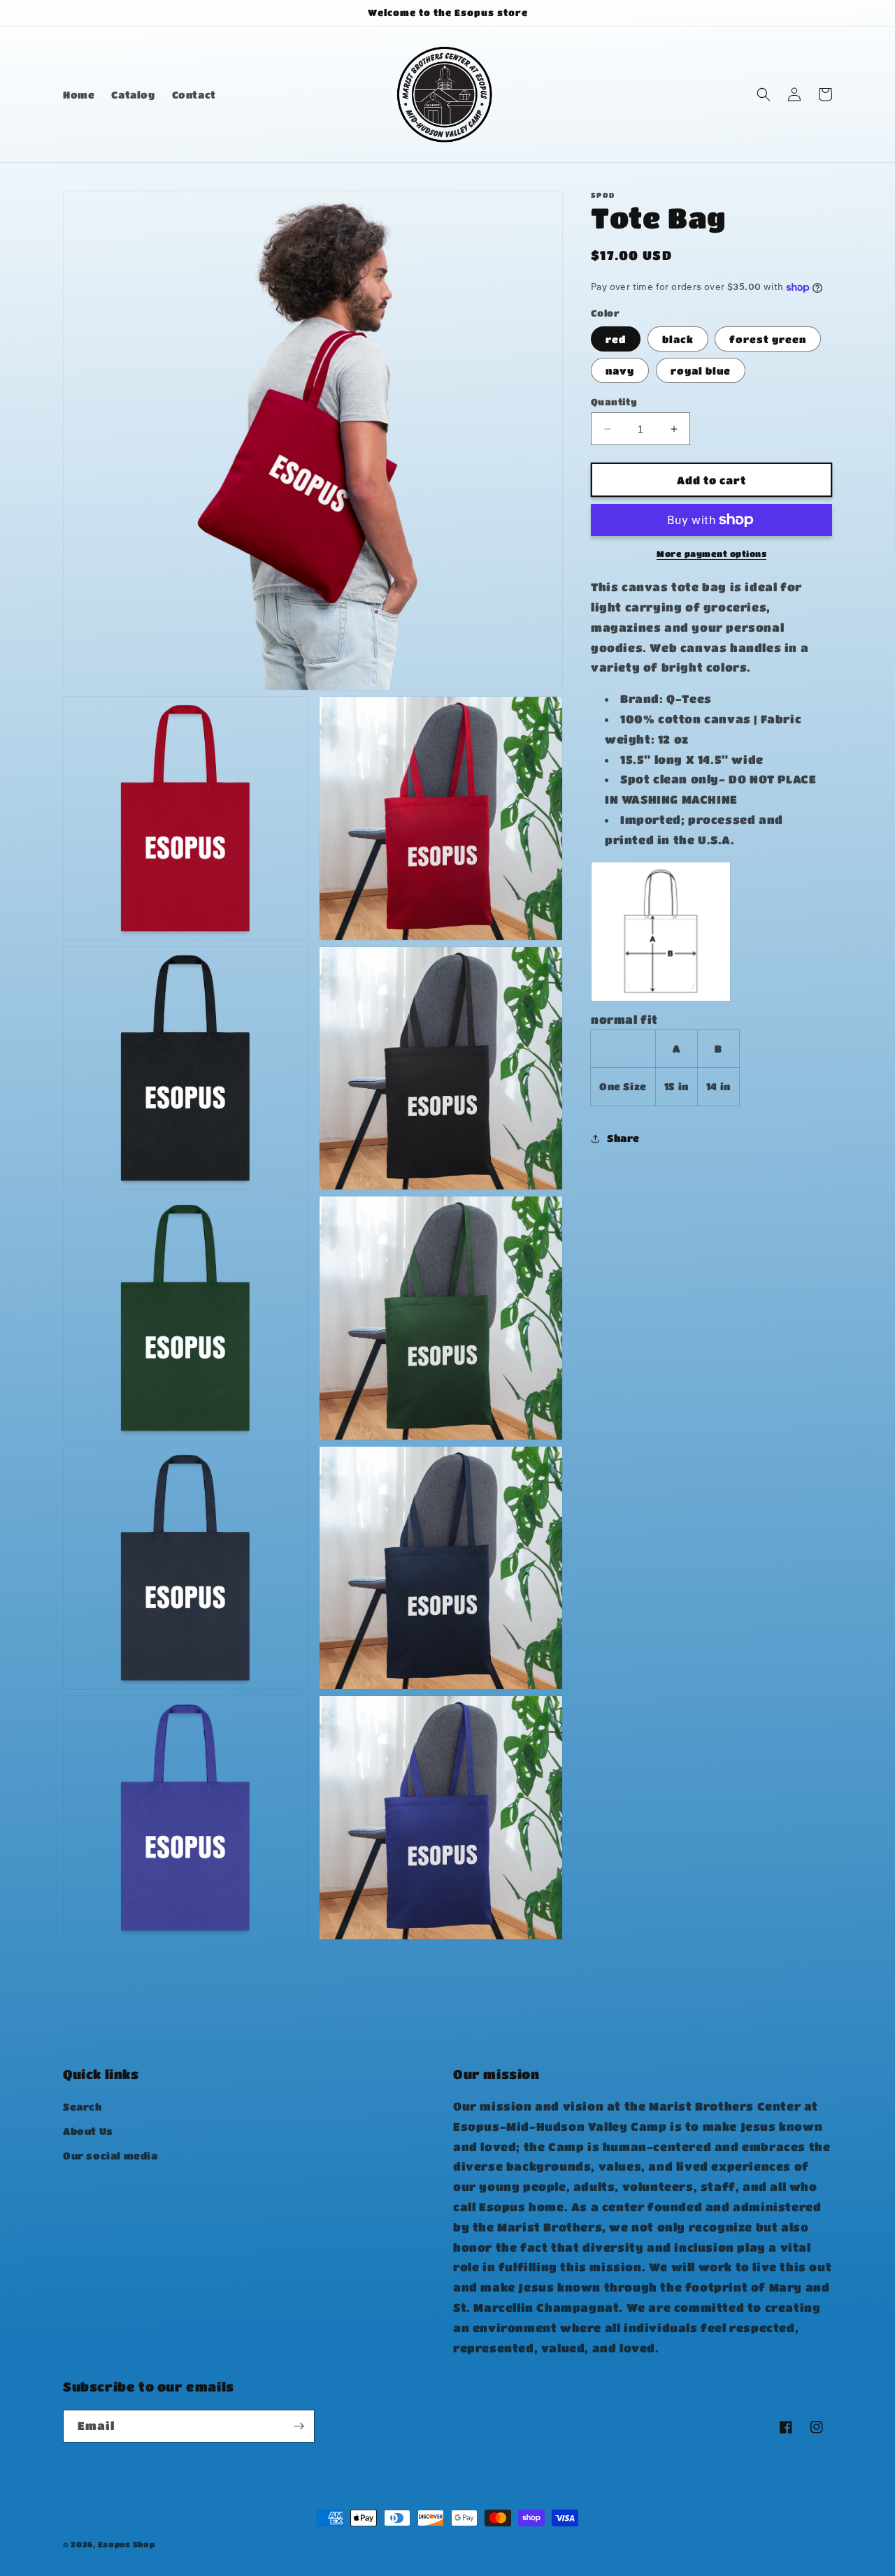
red (616, 339)
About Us (88, 2131)
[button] (764, 94)
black (678, 339)
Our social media (110, 2155)
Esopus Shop (127, 2544)
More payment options (711, 553)
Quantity (614, 401)
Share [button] (623, 1138)
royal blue (701, 370)
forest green (768, 339)
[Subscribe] (299, 2426)
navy (620, 370)
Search (83, 2106)
